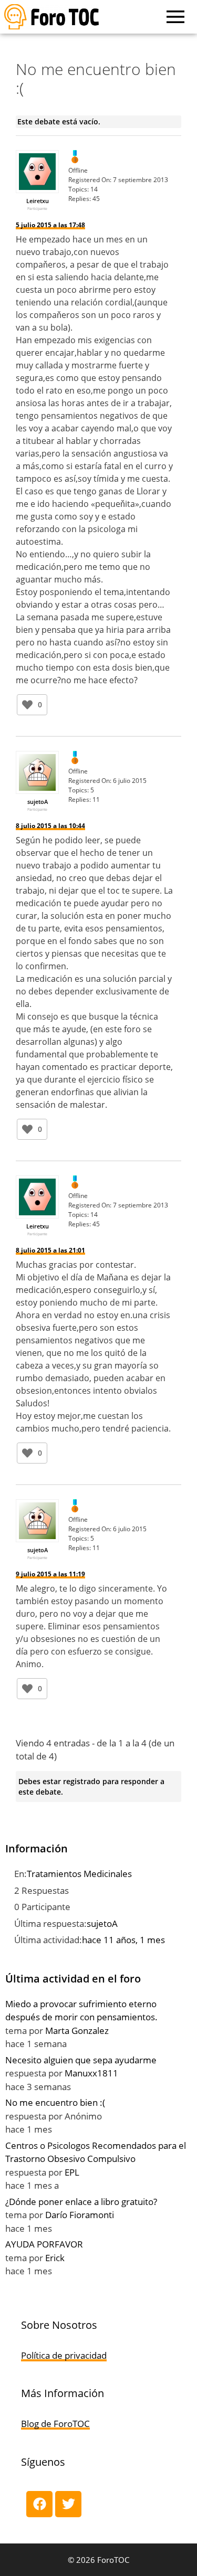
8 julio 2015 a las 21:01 (50, 1250)
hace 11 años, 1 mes (123, 1940)
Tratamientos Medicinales (79, 1874)
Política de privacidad (64, 2355)
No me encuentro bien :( (55, 2102)
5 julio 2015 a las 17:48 (50, 225)
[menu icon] (175, 17)
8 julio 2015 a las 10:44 (50, 826)
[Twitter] (68, 2504)
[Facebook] (39, 2504)
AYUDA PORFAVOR (44, 2244)
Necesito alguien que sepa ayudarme (81, 2060)
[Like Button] (27, 705)
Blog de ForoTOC (55, 2424)
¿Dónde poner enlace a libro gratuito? (81, 2202)
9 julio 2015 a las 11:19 (50, 1574)
